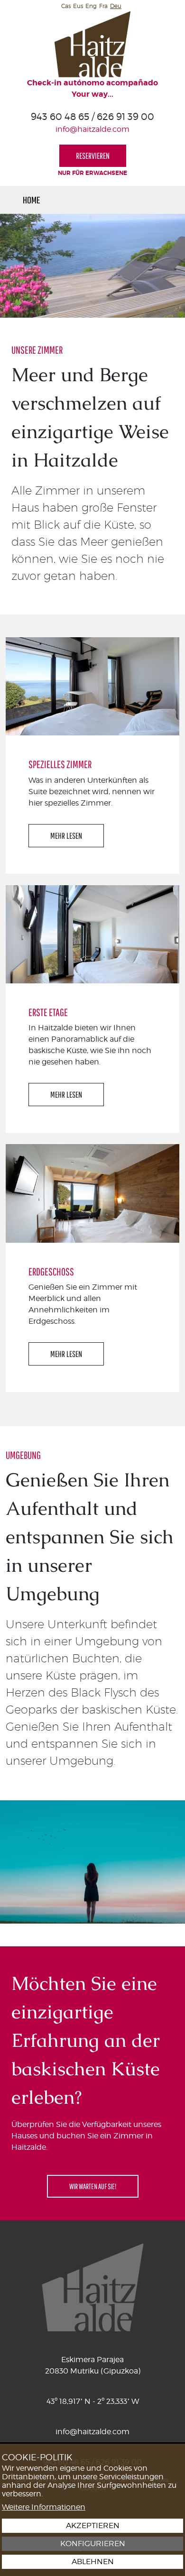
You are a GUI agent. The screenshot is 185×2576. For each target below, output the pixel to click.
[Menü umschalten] (149, 200)
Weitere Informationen (44, 2507)
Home (32, 200)
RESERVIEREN (93, 156)
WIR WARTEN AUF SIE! (93, 2186)
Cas (66, 6)
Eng (91, 6)
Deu (116, 6)
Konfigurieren (93, 2544)
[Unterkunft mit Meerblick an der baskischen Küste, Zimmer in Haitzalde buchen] (92, 44)
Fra (103, 6)
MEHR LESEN (66, 836)
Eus (78, 6)
